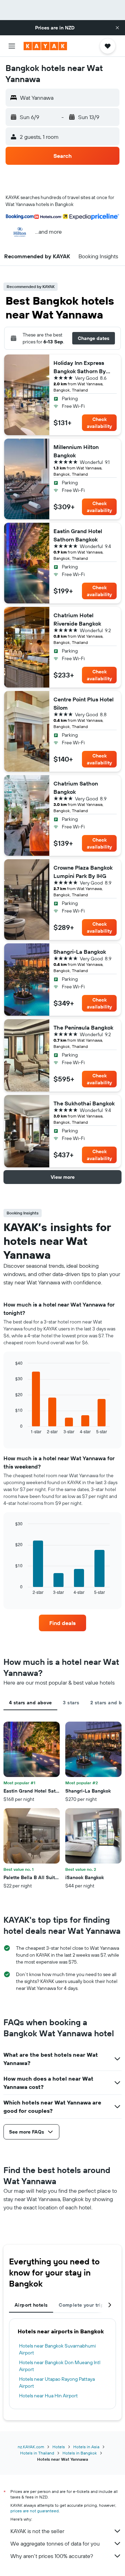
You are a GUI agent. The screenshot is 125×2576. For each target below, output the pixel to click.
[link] (62, 1623)
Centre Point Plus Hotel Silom (84, 703)
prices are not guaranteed (35, 2511)
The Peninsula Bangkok (83, 1027)
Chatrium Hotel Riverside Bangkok (77, 619)
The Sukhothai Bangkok (84, 1103)
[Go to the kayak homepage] (45, 46)
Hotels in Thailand (37, 2453)
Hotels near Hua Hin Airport (48, 2396)
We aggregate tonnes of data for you (55, 2543)
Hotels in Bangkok (80, 2453)
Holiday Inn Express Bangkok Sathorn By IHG (80, 367)
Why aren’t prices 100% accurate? (52, 2556)
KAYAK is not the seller (37, 2531)
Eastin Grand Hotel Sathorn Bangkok (78, 535)
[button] (117, 28)
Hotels (59, 2447)
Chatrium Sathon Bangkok (76, 788)
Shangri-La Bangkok (80, 952)
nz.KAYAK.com (31, 2447)
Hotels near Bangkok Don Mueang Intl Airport (60, 2366)
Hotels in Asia (86, 2447)
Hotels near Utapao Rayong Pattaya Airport (57, 2382)
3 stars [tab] (71, 1703)
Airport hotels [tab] (31, 2305)
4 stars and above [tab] (30, 1703)
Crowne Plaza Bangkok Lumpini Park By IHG (83, 872)
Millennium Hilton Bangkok (76, 451)
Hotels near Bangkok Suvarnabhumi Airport (57, 2349)
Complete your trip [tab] (81, 2305)
